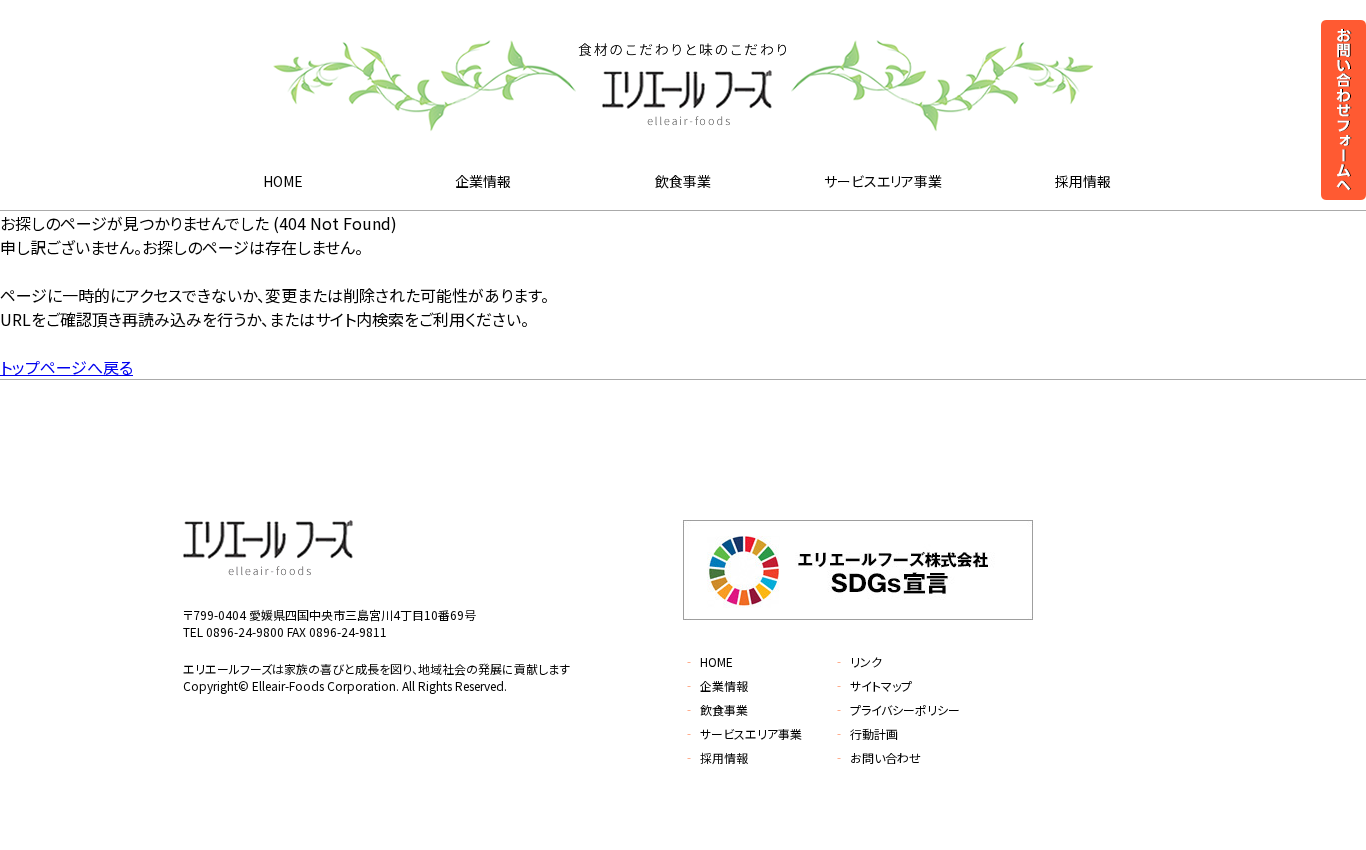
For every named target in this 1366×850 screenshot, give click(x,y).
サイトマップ (872, 685)
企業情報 (483, 181)
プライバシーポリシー (896, 709)
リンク (857, 661)
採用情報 (1083, 181)
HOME (283, 181)
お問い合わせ (877, 757)
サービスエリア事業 (883, 181)
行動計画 (865, 733)
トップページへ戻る (66, 367)
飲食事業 (683, 181)
